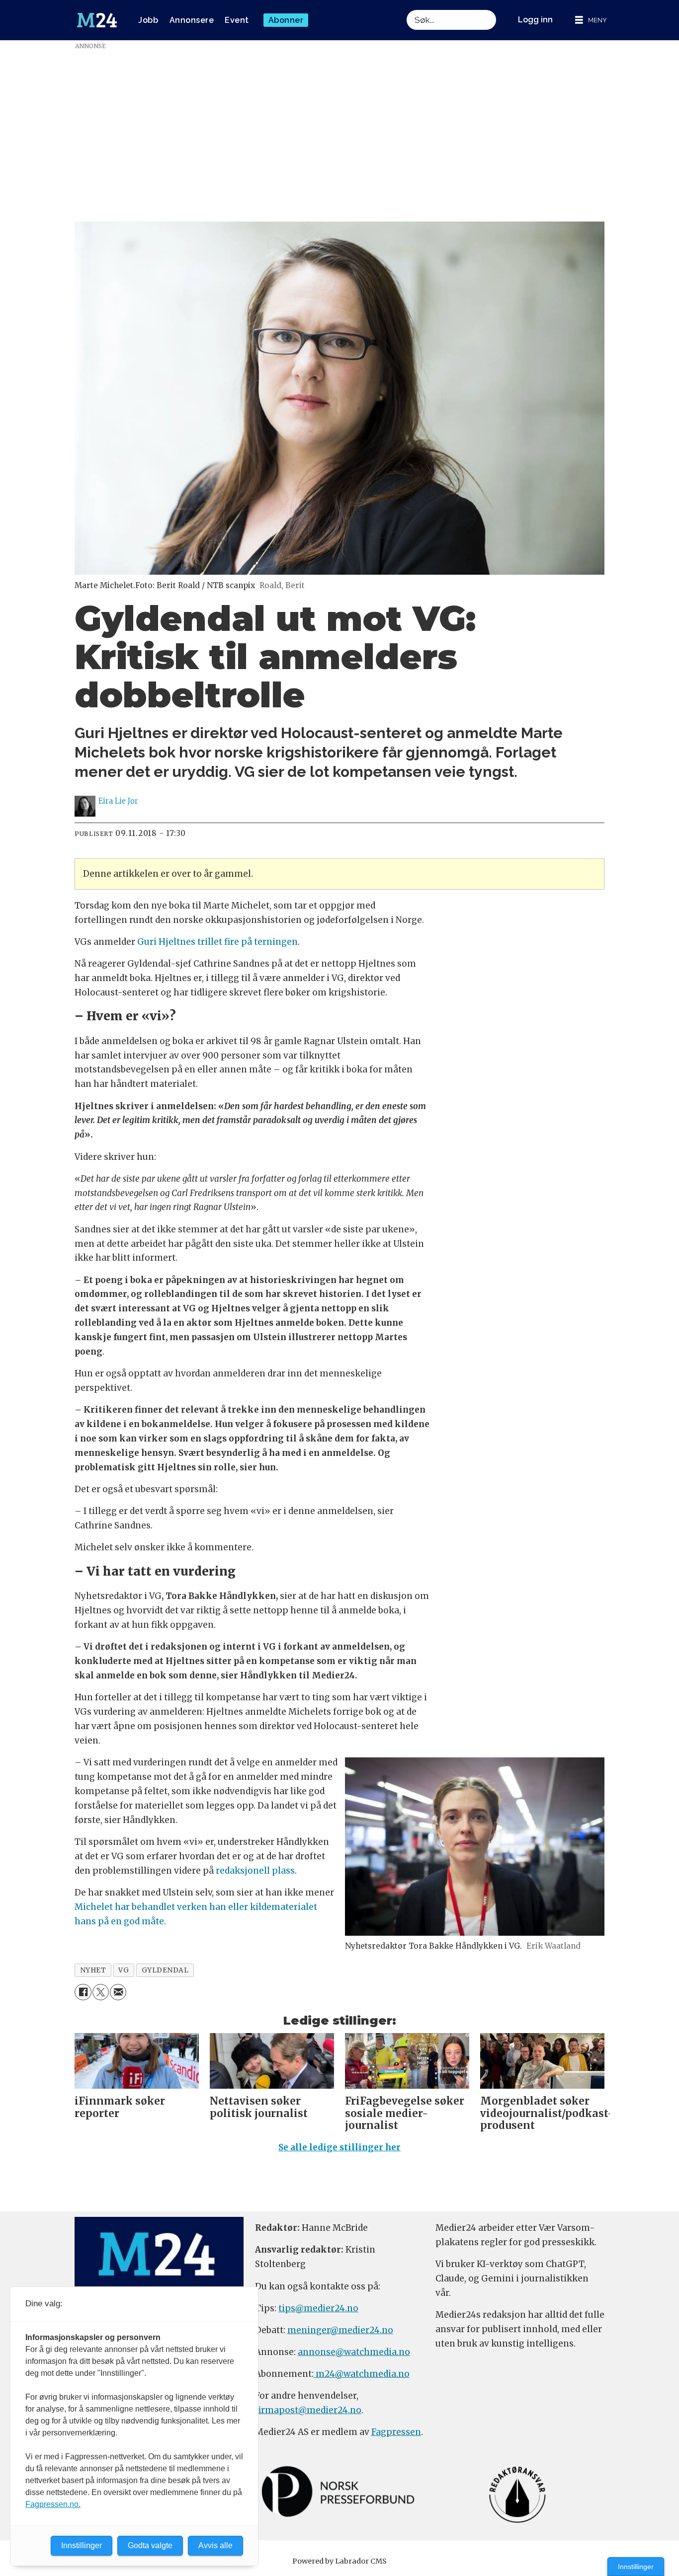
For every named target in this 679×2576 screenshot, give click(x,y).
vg (124, 1970)
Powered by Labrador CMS (339, 2561)
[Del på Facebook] (83, 1992)
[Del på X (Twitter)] (101, 1992)
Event (237, 20)
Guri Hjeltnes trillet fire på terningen (217, 942)
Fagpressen (396, 2432)
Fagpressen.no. (53, 2504)
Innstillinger (636, 2567)
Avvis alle (215, 2545)
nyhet (93, 1970)
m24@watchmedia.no (362, 2374)
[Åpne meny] (591, 20)
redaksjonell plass (255, 1871)
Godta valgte (150, 2545)
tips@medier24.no (318, 2308)
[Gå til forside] (97, 20)
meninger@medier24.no (340, 2330)
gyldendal (165, 1970)
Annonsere (192, 20)
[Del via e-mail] (118, 1992)
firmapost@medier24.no (308, 2410)
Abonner (286, 20)
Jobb (148, 20)
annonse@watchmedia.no (354, 2352)
